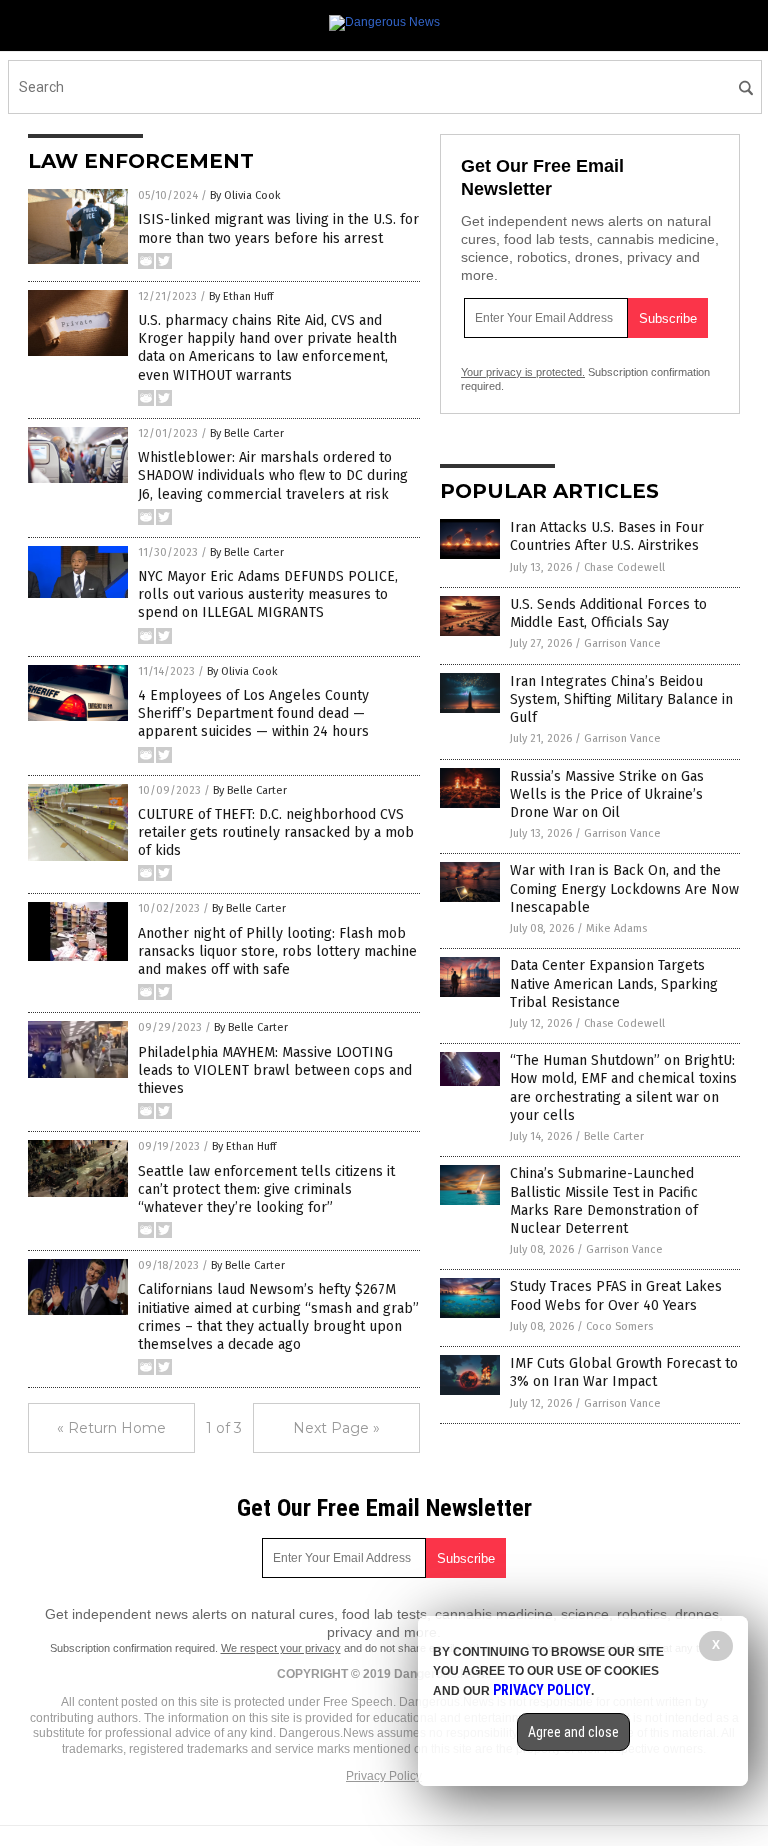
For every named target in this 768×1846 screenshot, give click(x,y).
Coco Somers (619, 1326)
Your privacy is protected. (523, 372)
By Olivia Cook (245, 195)
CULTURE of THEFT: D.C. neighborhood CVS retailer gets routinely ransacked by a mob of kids (276, 832)
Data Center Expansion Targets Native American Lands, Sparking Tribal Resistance (614, 983)
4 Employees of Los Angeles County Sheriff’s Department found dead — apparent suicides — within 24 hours (253, 713)
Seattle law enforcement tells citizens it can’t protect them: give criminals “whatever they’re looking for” (266, 1189)
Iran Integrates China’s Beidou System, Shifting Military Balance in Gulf (621, 699)
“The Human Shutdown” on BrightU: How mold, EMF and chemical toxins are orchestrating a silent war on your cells (623, 1088)
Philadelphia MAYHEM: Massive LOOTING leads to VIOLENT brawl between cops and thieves (275, 1070)
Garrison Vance (622, 643)
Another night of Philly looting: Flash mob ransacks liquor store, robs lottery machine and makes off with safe (277, 951)
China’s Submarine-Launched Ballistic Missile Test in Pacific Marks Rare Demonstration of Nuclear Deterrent (604, 1201)
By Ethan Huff (241, 296)
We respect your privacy (281, 1648)
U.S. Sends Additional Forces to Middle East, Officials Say (608, 613)
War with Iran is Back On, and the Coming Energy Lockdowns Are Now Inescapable (624, 888)
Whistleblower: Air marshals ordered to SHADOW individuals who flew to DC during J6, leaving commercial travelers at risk (273, 475)
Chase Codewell (624, 567)
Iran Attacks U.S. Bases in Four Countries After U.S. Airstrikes (607, 536)
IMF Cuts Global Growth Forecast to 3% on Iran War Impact (624, 1372)
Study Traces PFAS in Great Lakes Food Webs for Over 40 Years (616, 1295)
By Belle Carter (247, 433)
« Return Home (111, 1428)
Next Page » (336, 1428)
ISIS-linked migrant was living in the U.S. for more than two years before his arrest (278, 228)
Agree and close (573, 1732)
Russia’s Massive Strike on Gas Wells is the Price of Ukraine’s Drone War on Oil (607, 794)
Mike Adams (616, 928)
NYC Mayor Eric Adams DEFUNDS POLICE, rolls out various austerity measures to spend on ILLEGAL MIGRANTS (268, 594)
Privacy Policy (384, 1776)
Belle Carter (614, 1136)
